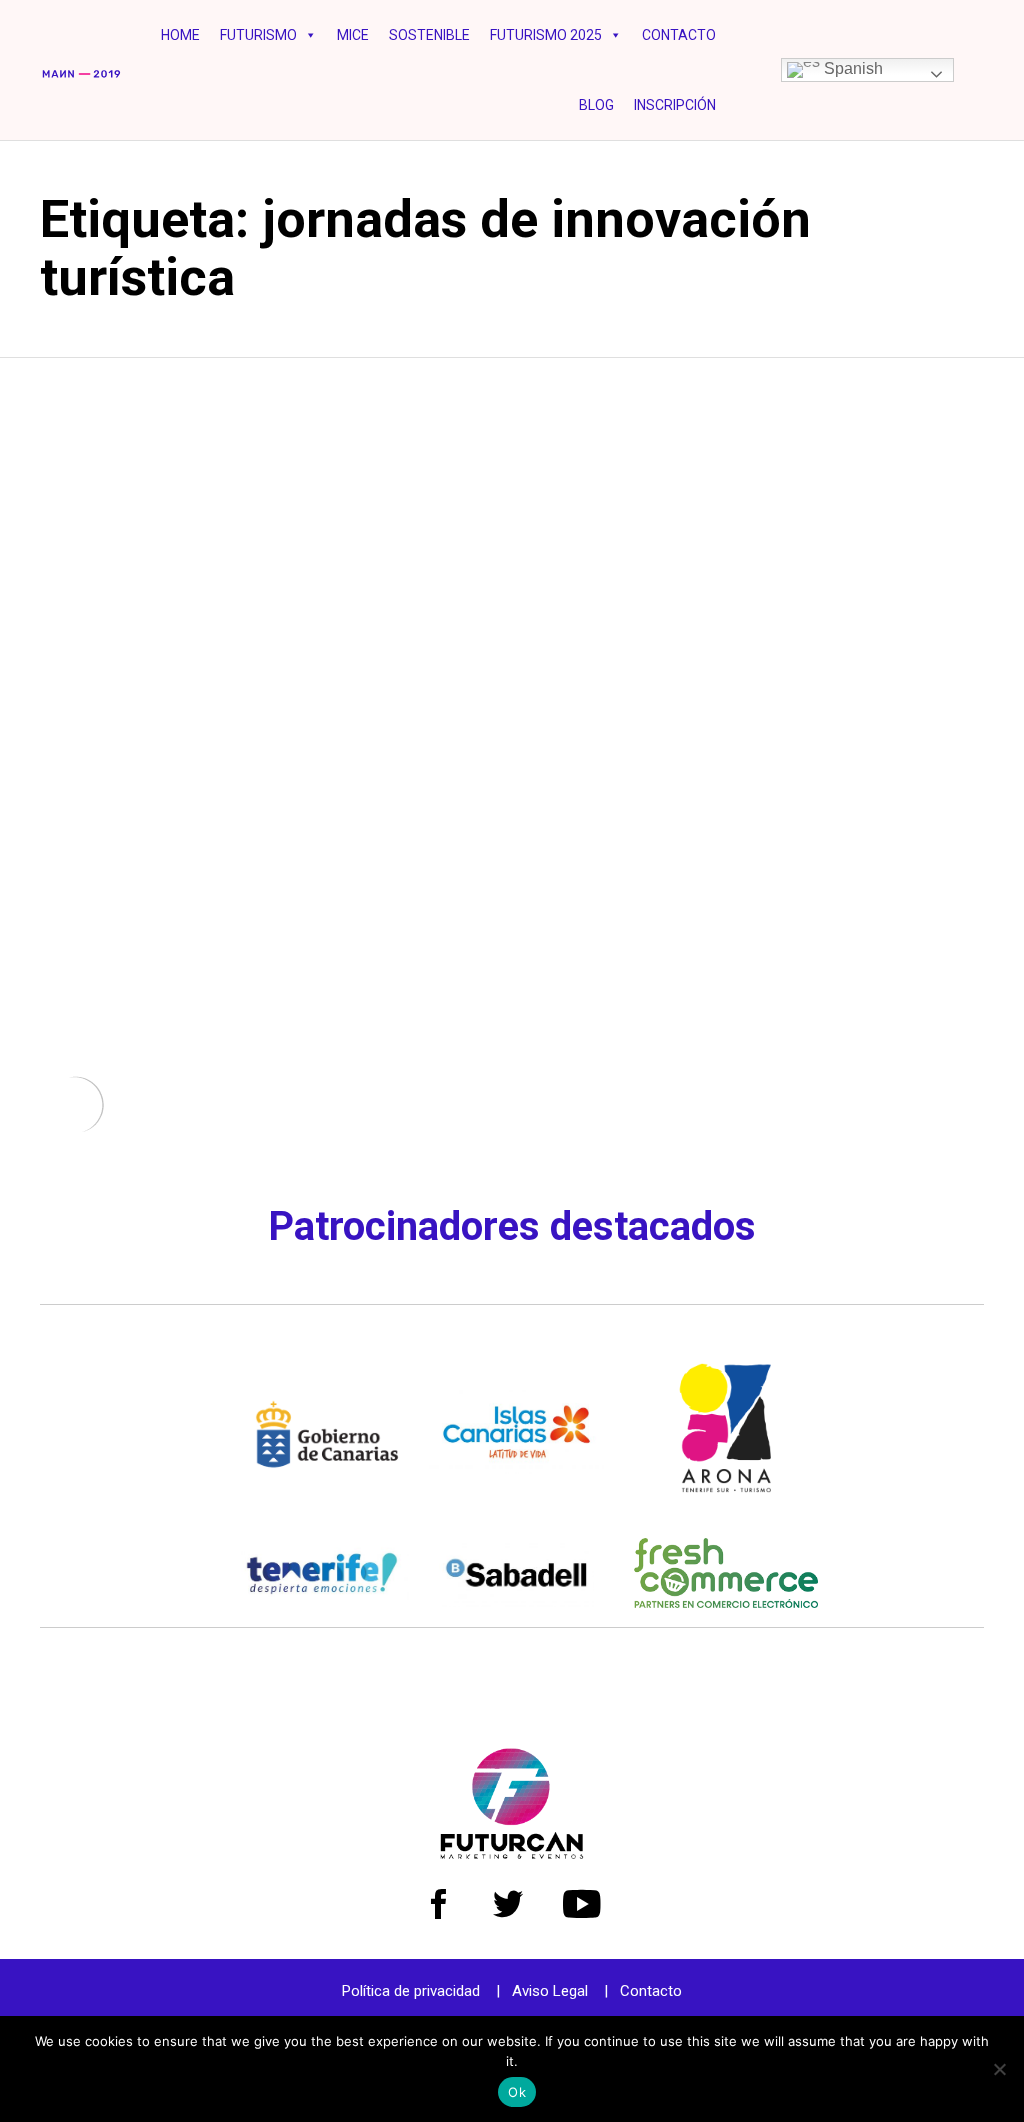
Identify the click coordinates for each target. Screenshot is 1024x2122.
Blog (596, 105)
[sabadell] (516, 1601)
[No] (999, 2069)
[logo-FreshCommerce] (726, 1602)
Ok (517, 2092)
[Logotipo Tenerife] (322, 1600)
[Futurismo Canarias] (81, 70)
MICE (353, 35)
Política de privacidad (411, 1991)
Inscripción (675, 105)
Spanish (851, 68)
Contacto (679, 35)
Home (180, 35)
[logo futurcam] (512, 1853)
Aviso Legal (550, 1991)
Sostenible (429, 35)
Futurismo (258, 35)
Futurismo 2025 (546, 35)
